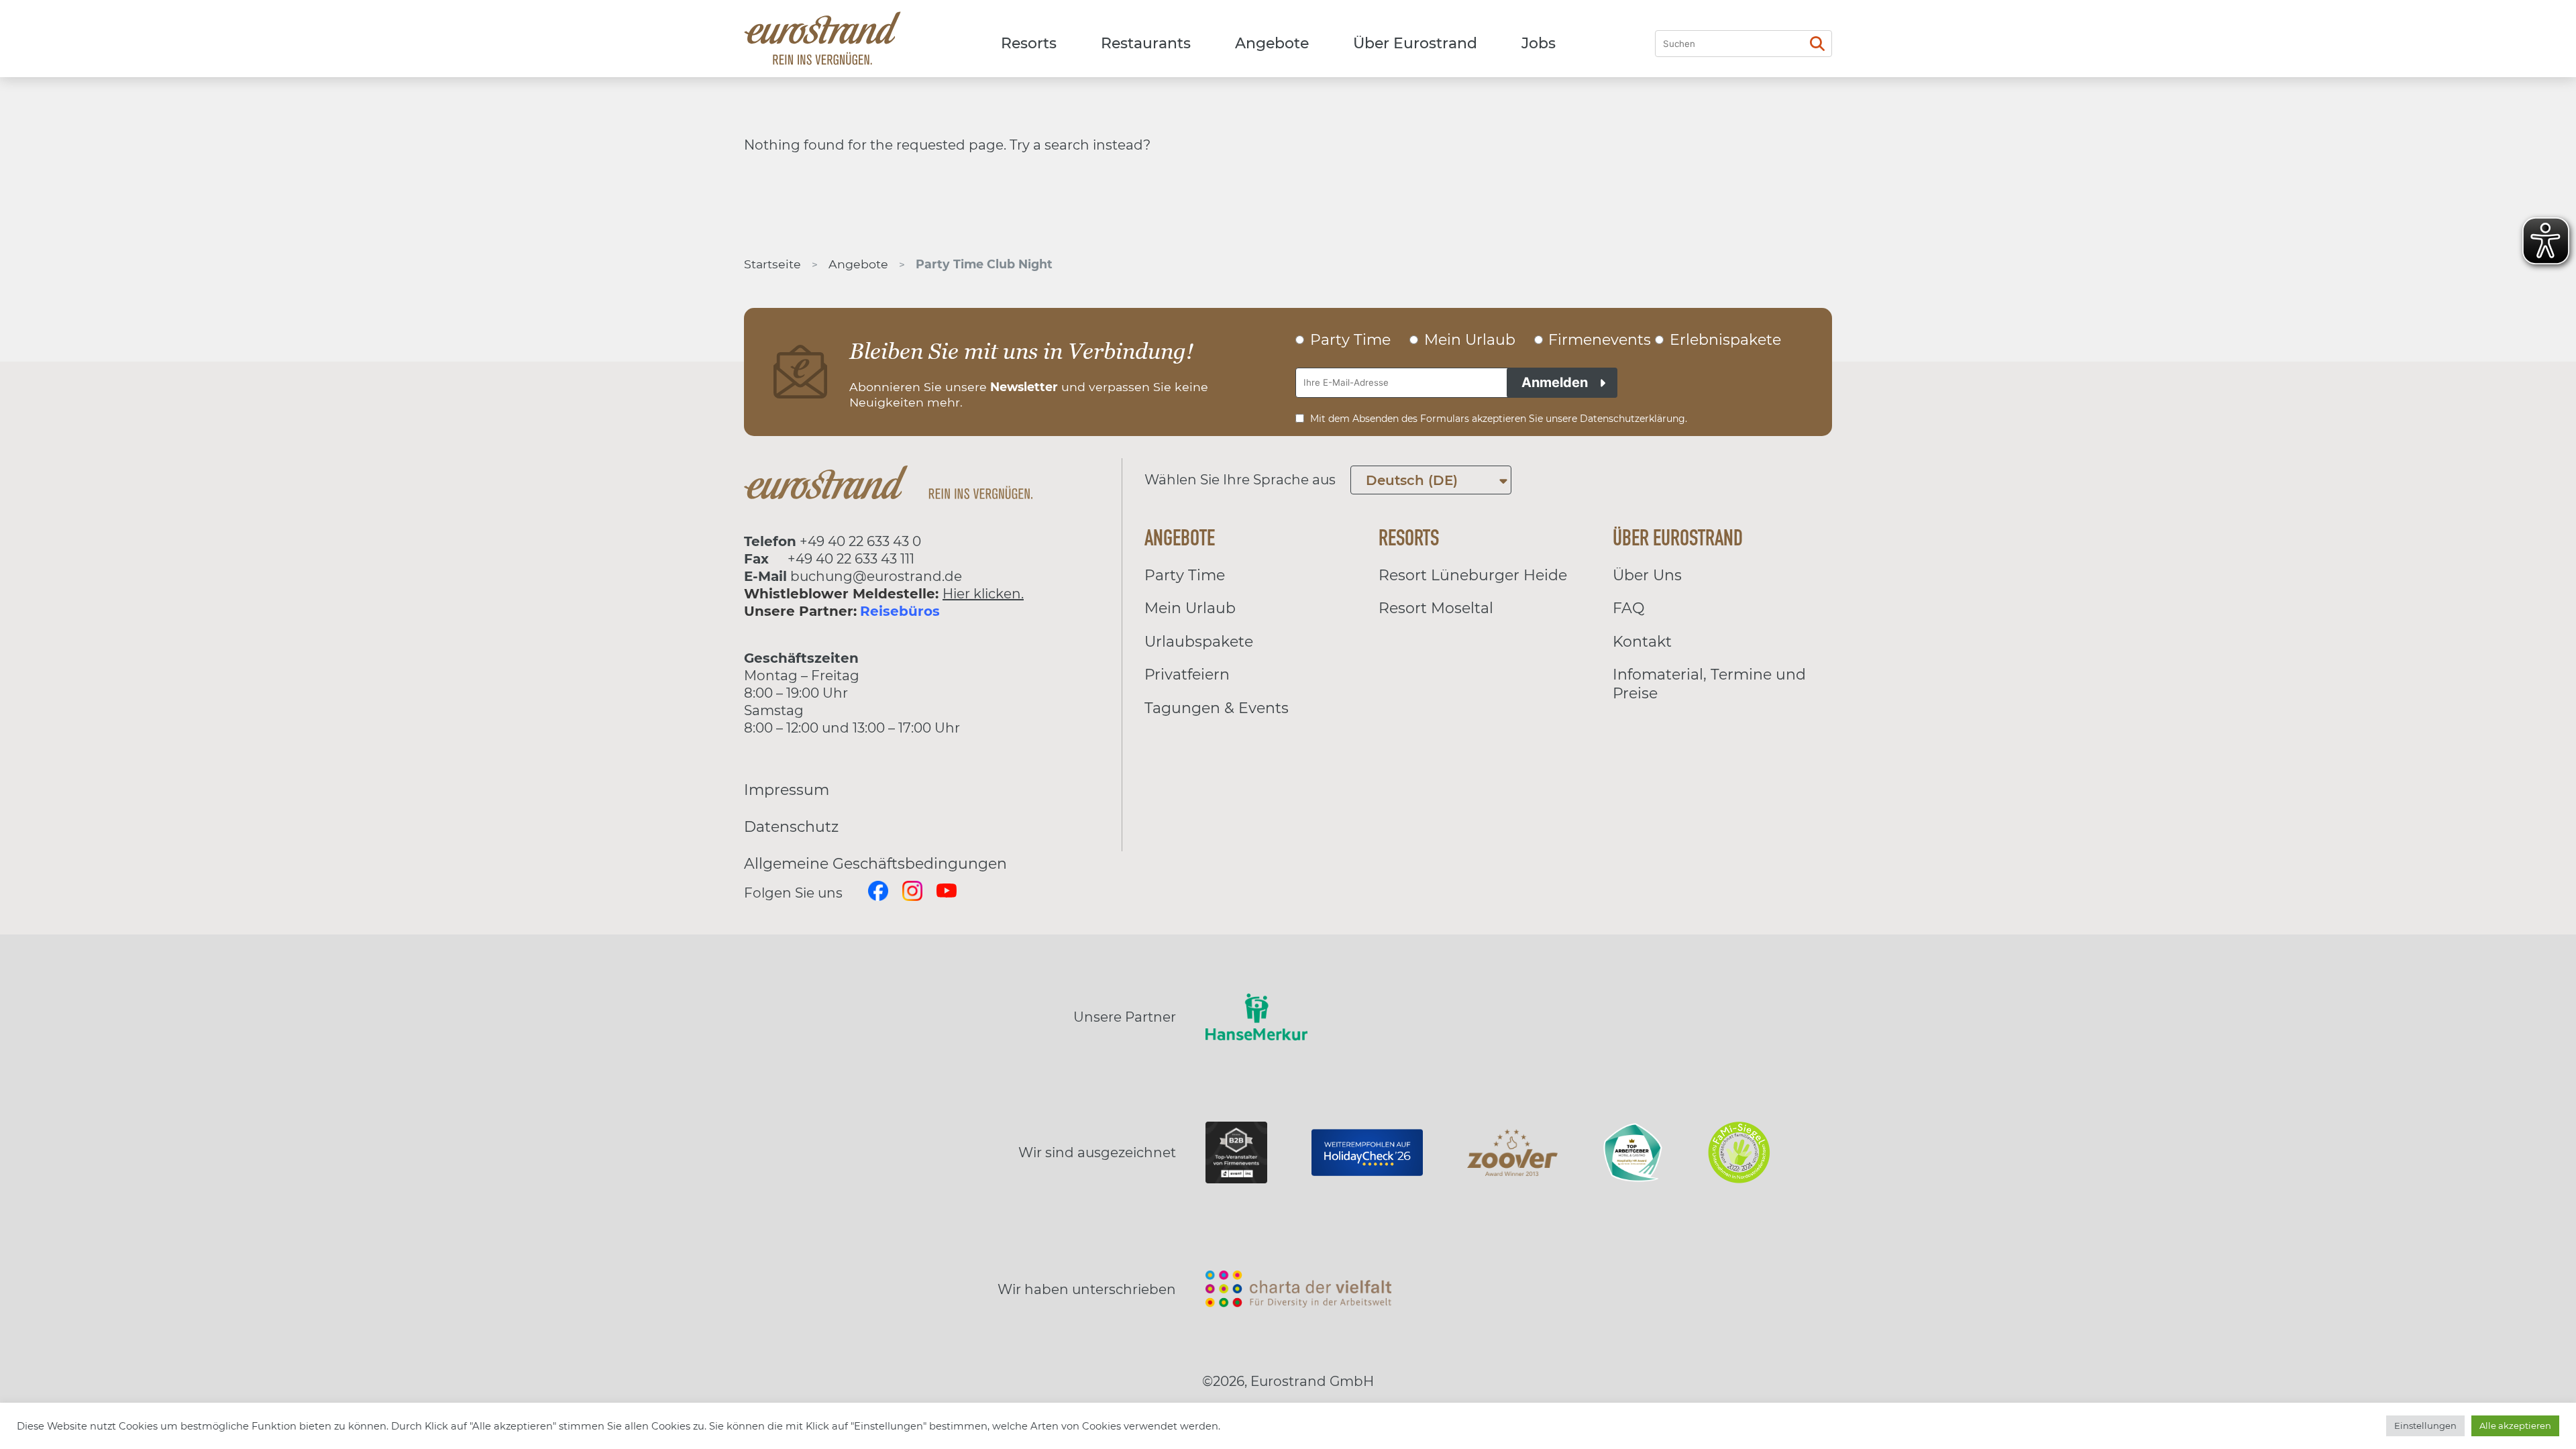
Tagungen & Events (1217, 708)
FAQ (1628, 608)
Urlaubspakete (1199, 642)
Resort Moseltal (1436, 608)
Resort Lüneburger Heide (1473, 575)
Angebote (1272, 43)
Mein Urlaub (1190, 608)
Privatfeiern (1187, 675)
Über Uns (1647, 575)
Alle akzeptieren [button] (2515, 1426)
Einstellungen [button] (2425, 1426)
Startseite (772, 264)
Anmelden (1555, 382)
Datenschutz (791, 827)
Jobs (1539, 43)
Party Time (1185, 575)
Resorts (1029, 43)
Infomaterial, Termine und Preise (1709, 684)
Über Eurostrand (1415, 43)
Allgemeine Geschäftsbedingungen (875, 864)
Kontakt (1642, 642)
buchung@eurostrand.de (876, 576)
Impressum (787, 790)
